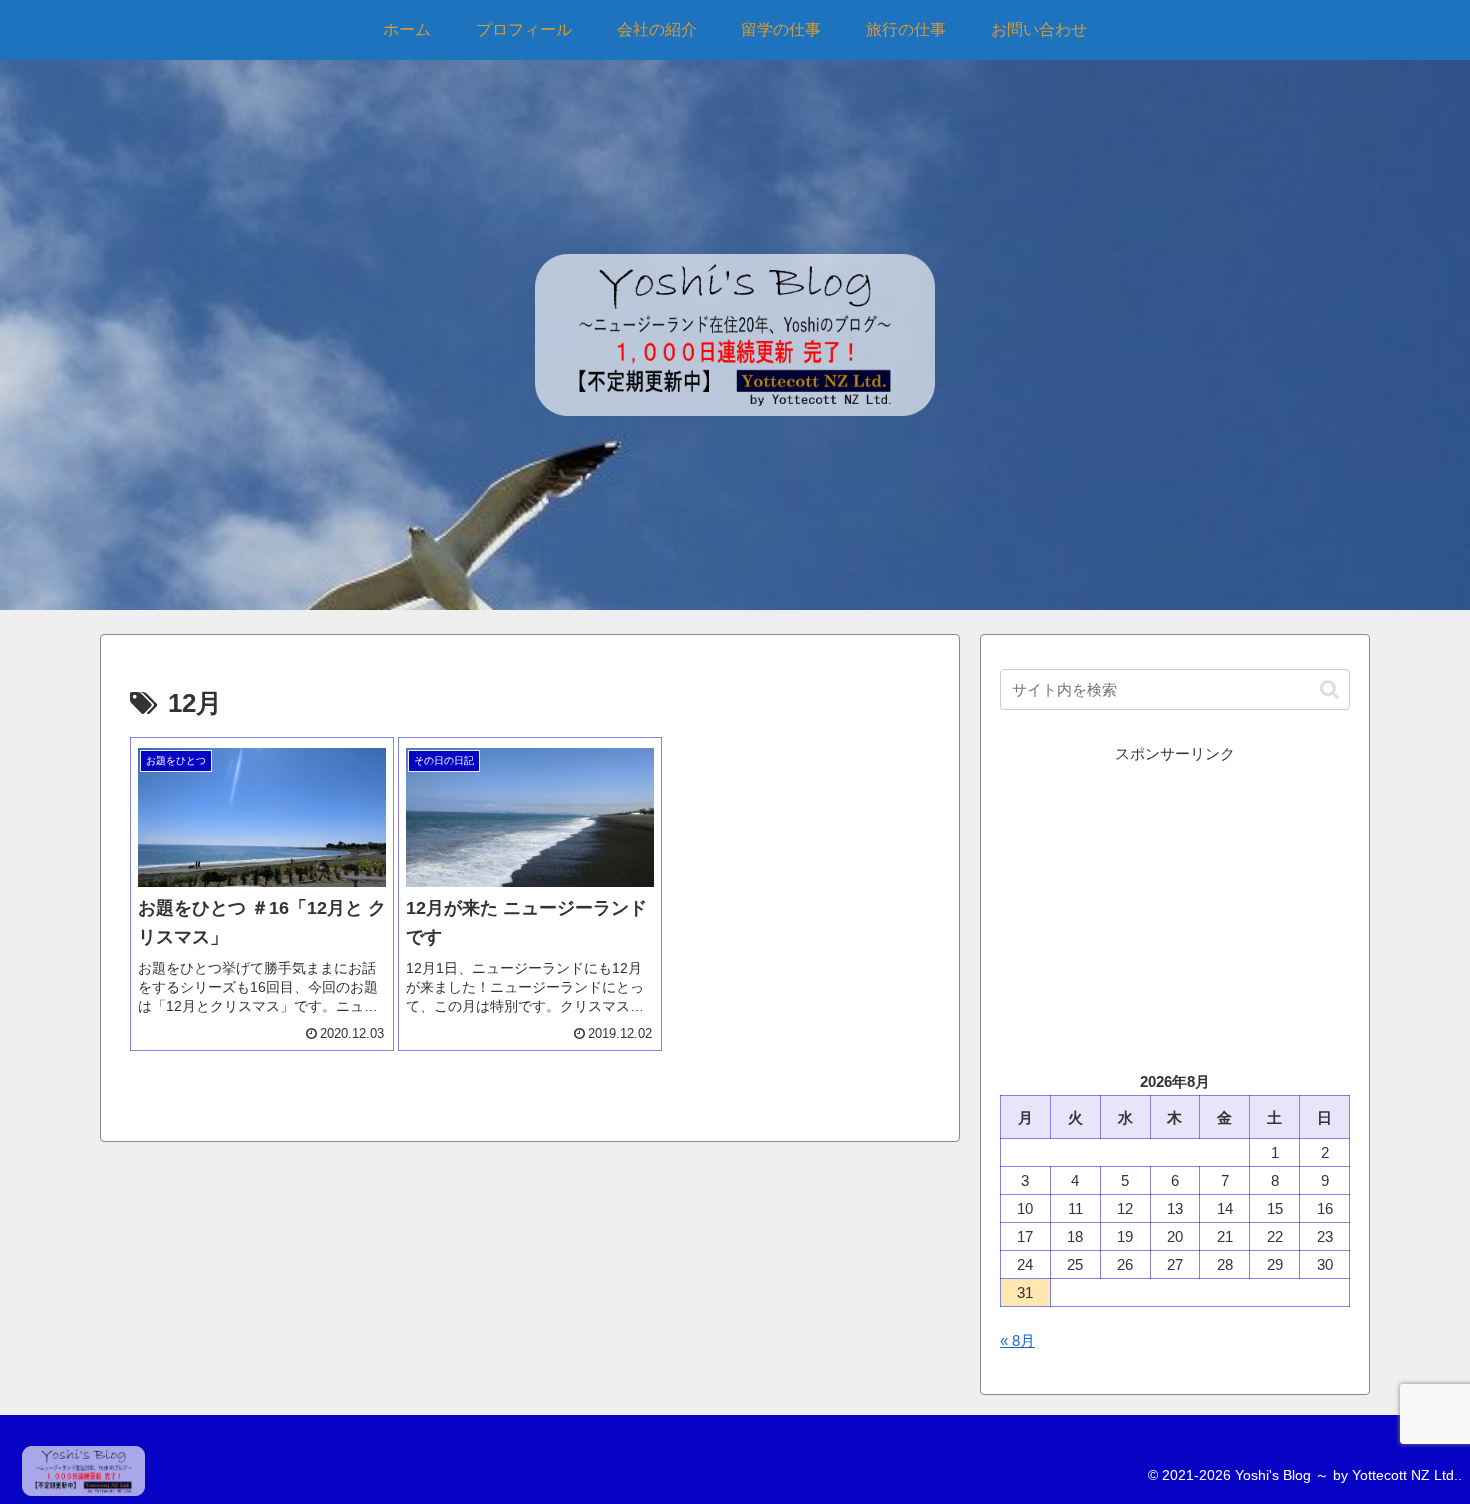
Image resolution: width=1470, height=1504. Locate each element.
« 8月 (1017, 1340)
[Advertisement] (1175, 907)
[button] (1329, 689)
